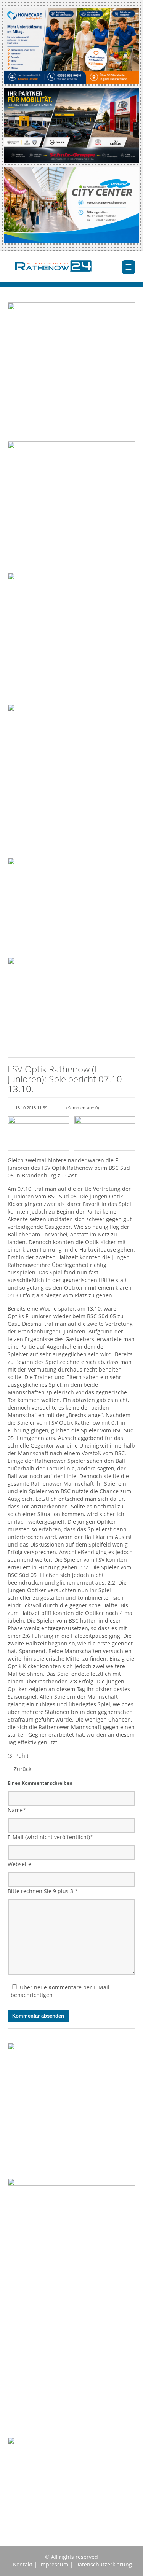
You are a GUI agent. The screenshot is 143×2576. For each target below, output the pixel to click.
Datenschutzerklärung (104, 2564)
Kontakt (23, 2564)
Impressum (54, 2564)
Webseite (19, 1864)
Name (17, 1810)
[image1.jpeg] (38, 1133)
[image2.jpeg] (105, 1133)
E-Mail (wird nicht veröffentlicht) (50, 1837)
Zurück (22, 1769)
